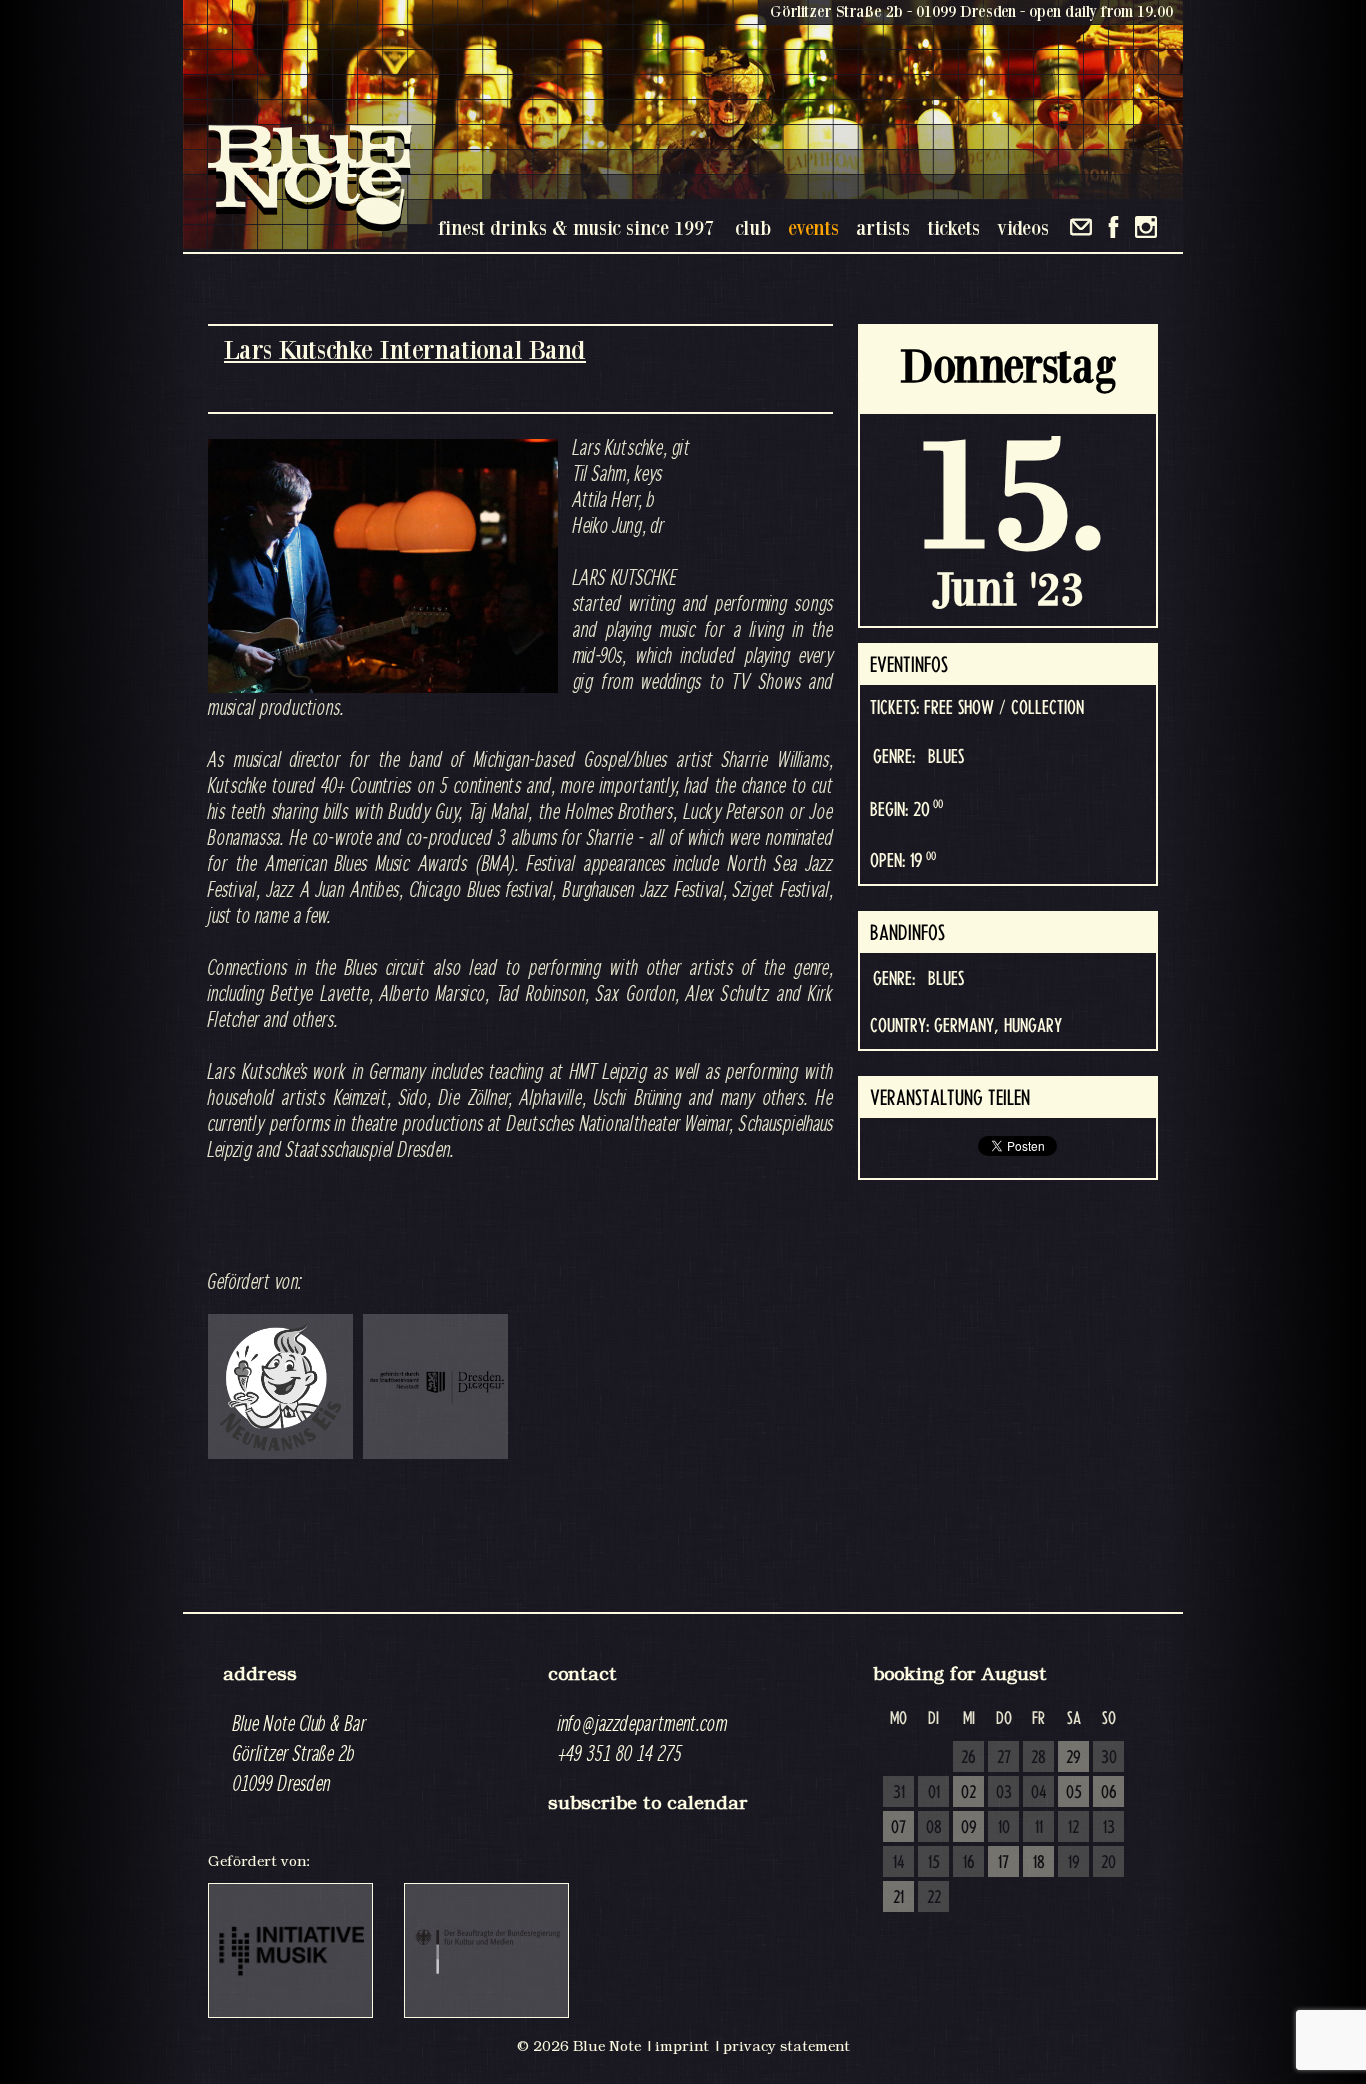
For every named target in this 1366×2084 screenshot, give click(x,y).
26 (968, 1758)
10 (1004, 1828)
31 (899, 1793)
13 (1109, 1828)
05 (1074, 1793)
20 (1108, 1863)
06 (1109, 1793)
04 (1039, 1793)
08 (934, 1828)
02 (968, 1793)
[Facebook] (1113, 227)
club (753, 227)
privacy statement (786, 2046)
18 (1039, 1863)
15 (934, 1863)
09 (969, 1828)
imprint (682, 2046)
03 (1004, 1793)
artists (883, 227)
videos (1023, 227)
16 (969, 1863)
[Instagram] (1146, 227)
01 (934, 1793)
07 (898, 1828)
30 (1109, 1758)
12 (1073, 1828)
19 (1074, 1863)
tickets (953, 227)
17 (1003, 1863)
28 (1038, 1758)
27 (1004, 1758)
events (813, 227)
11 (1039, 1828)
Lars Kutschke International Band (405, 349)
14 (899, 1863)
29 (1073, 1758)
